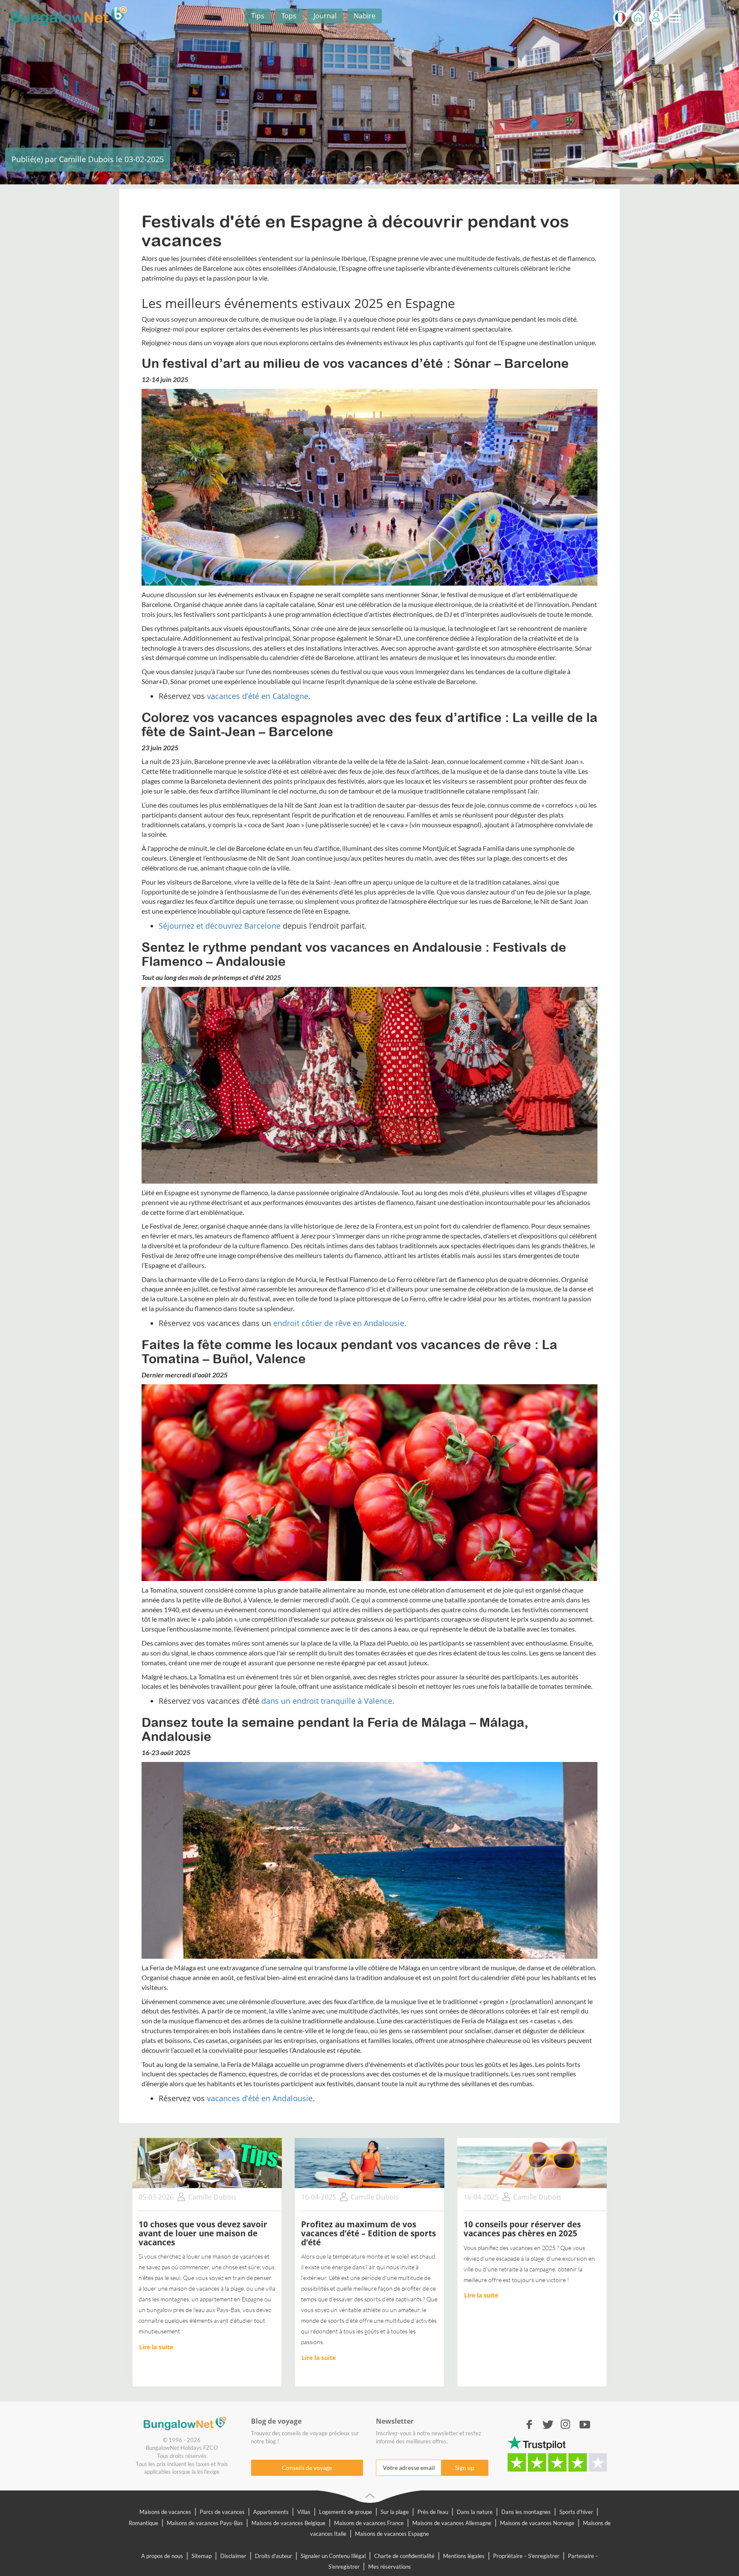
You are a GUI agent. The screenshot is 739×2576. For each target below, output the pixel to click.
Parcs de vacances (222, 2512)
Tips (258, 16)
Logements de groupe (346, 2512)
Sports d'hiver (576, 2512)
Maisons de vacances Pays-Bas (205, 2523)
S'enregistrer (656, 19)
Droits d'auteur (273, 2556)
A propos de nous (162, 2556)
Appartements (271, 2512)
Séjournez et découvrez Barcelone (220, 926)
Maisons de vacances (165, 2512)
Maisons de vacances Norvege (537, 2523)
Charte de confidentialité (404, 2556)
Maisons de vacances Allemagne (452, 2523)
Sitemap (202, 2556)
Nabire (365, 16)
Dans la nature (475, 2512)
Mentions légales (464, 2556)
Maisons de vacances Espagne (392, 2534)
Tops (289, 16)
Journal (325, 16)
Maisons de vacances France (369, 2523)
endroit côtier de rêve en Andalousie (339, 1323)
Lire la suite (156, 2347)
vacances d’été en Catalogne (258, 696)
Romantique (143, 2523)
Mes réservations (390, 2567)
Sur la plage (395, 2512)
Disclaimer (233, 2556)
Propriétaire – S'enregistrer (526, 2556)
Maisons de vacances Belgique (288, 2523)
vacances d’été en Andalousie (260, 2098)
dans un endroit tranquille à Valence (327, 1701)
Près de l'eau (433, 2512)
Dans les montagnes (526, 2512)
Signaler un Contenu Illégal (333, 2556)
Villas (304, 2512)
